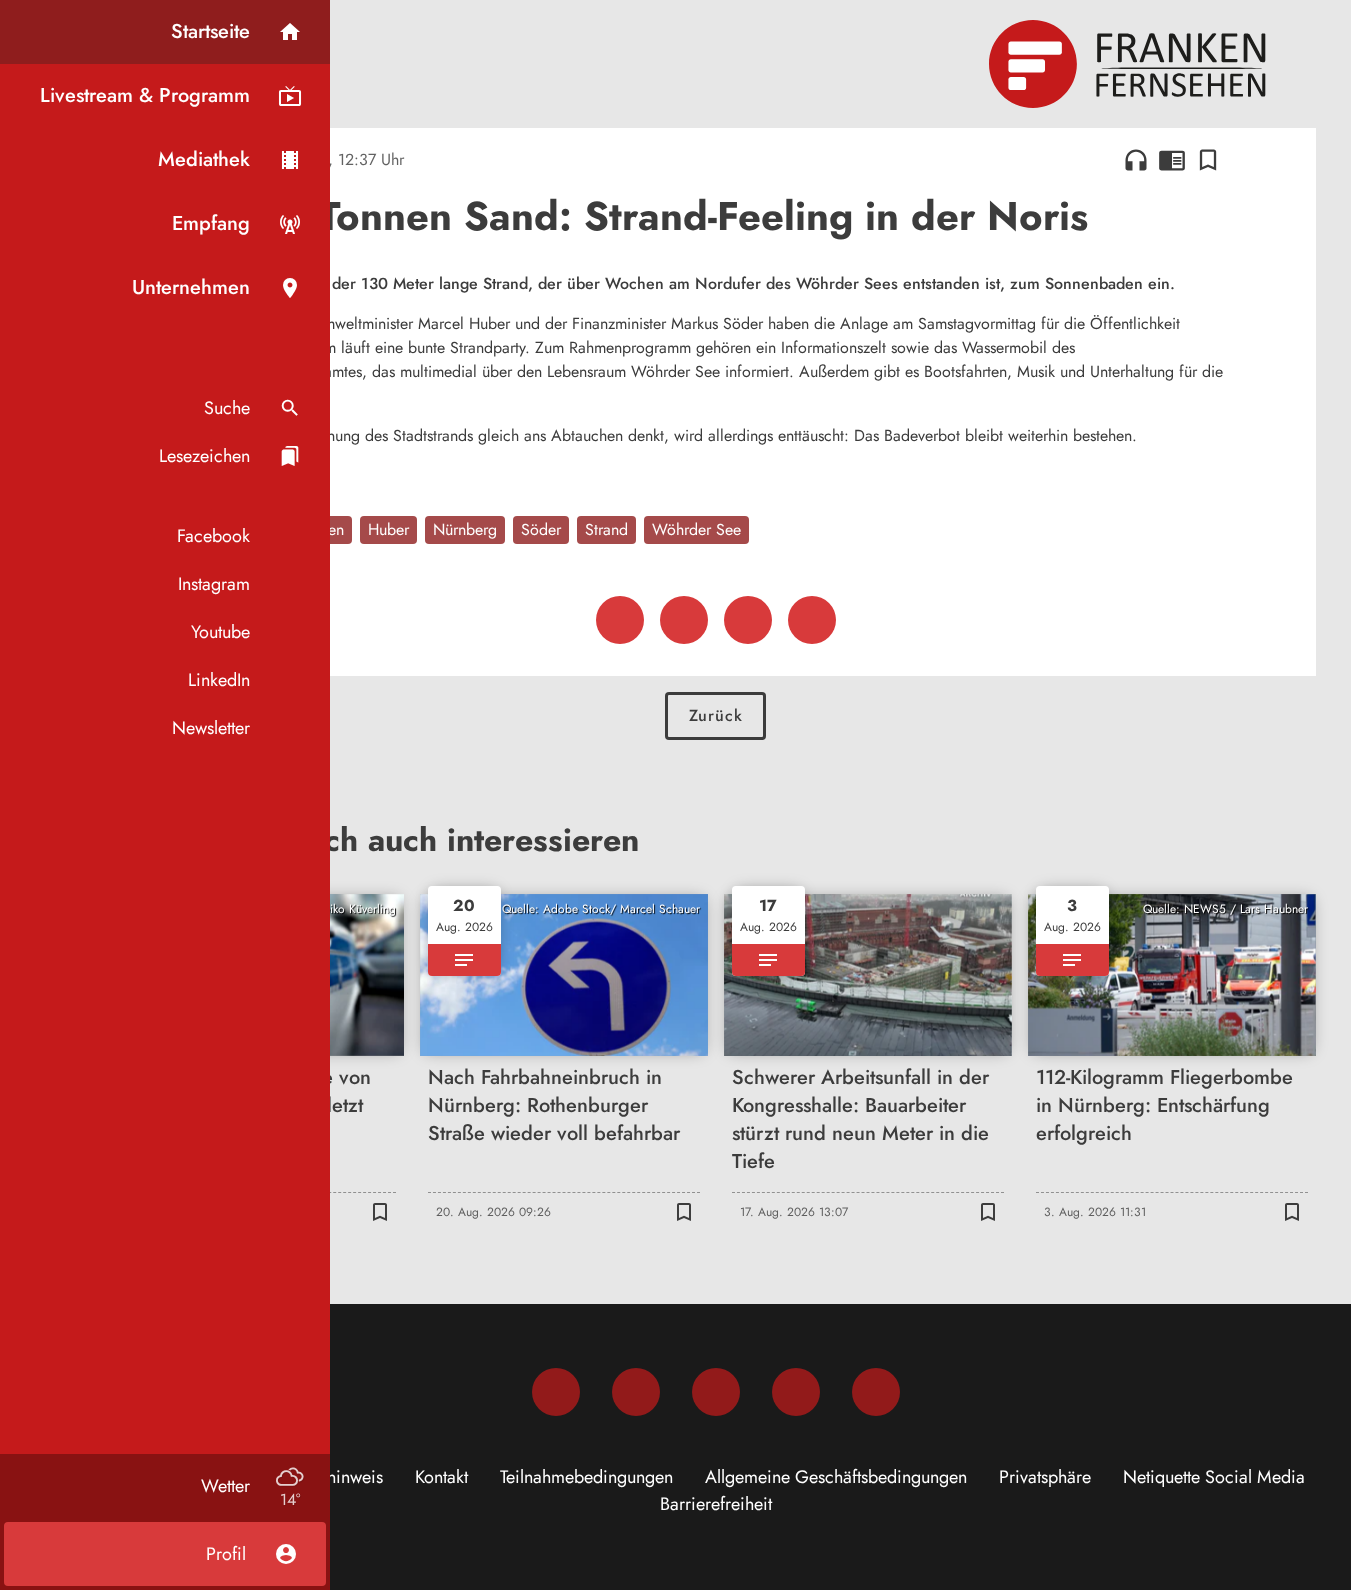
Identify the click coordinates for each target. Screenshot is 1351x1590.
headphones (1136, 160)
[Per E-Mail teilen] (812, 620)
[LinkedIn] (796, 1392)
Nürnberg (465, 529)
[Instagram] (636, 1392)
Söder (541, 529)
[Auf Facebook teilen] (620, 620)
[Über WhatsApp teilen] (748, 620)
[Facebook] (556, 1392)
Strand (606, 529)
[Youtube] (716, 1392)
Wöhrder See (696, 529)
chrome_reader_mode (1172, 160)
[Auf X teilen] (684, 620)
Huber (388, 529)
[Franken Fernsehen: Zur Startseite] (1130, 64)
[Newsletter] (876, 1392)
